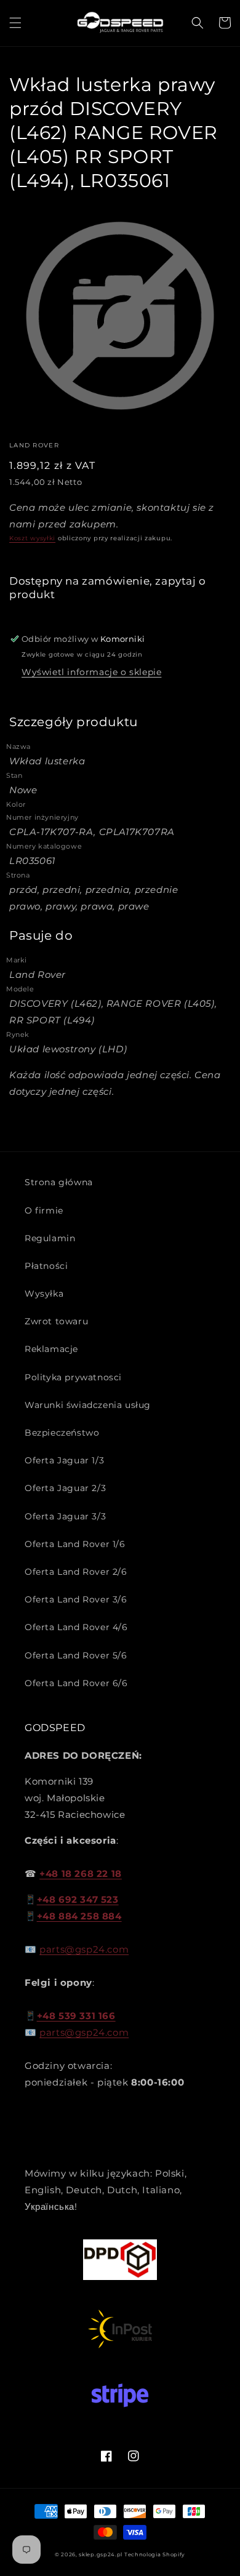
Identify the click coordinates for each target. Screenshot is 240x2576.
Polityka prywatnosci (73, 1377)
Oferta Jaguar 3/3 (65, 1516)
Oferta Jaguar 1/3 (64, 1460)
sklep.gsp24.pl (102, 2554)
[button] (15, 23)
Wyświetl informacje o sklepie (91, 672)
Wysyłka (44, 1294)
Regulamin (50, 1238)
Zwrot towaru (56, 1321)
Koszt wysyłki (32, 538)
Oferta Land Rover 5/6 (76, 1655)
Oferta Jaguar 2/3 (65, 1488)
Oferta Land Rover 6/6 (76, 1683)
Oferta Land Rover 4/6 (76, 1627)
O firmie (44, 1210)
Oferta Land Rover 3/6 (76, 1599)
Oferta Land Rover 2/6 (76, 1572)
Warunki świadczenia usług (88, 1405)
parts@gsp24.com (84, 1949)
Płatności (46, 1266)
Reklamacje (51, 1349)
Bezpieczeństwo (62, 1433)
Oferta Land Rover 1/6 (75, 1544)
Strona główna (59, 1182)
